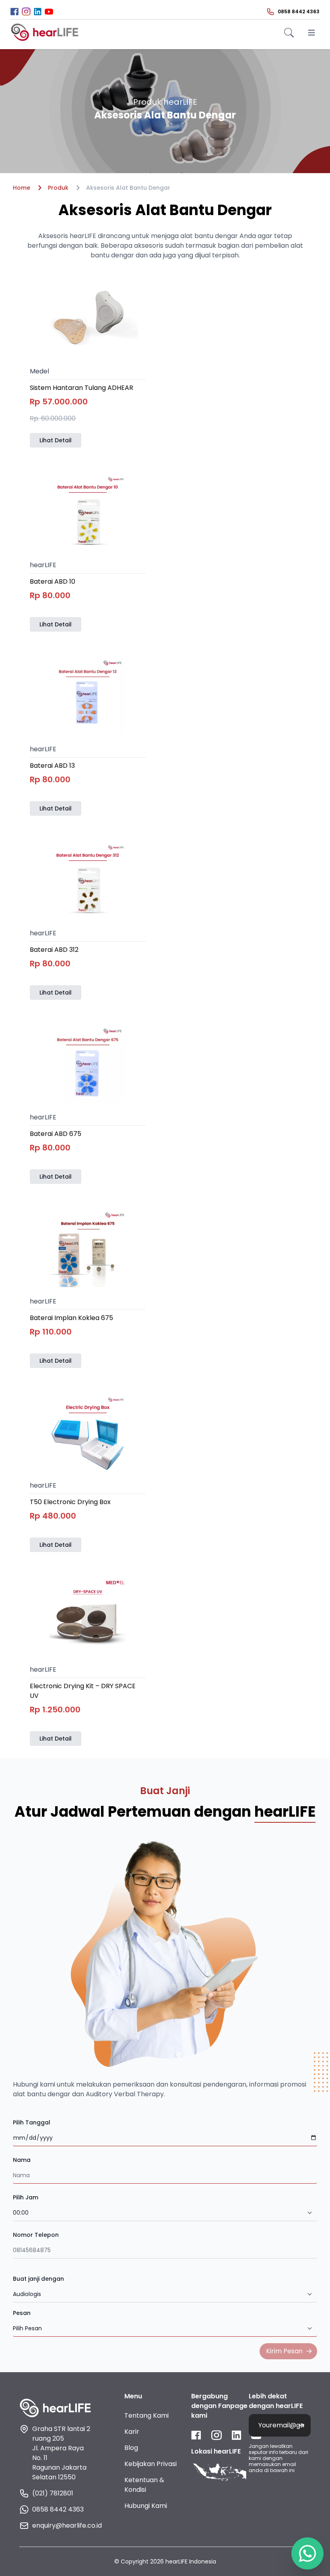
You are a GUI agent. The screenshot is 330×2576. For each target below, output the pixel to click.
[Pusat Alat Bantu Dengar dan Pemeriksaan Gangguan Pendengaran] (45, 32)
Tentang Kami (146, 2415)
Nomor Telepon (36, 2235)
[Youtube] (49, 12)
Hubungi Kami (146, 2506)
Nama (22, 2160)
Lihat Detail (56, 440)
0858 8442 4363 (58, 2509)
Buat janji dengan (38, 2279)
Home (22, 188)
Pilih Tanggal (32, 2122)
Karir (132, 2432)
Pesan (22, 2313)
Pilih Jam (26, 2197)
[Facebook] (14, 11)
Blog (131, 2448)
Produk (58, 188)
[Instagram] (26, 11)
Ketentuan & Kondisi (144, 2485)
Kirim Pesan (284, 2351)
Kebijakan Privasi (151, 2464)
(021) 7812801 (53, 2493)
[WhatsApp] (307, 2553)
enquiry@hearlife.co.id (62, 2525)
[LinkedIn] (38, 11)
